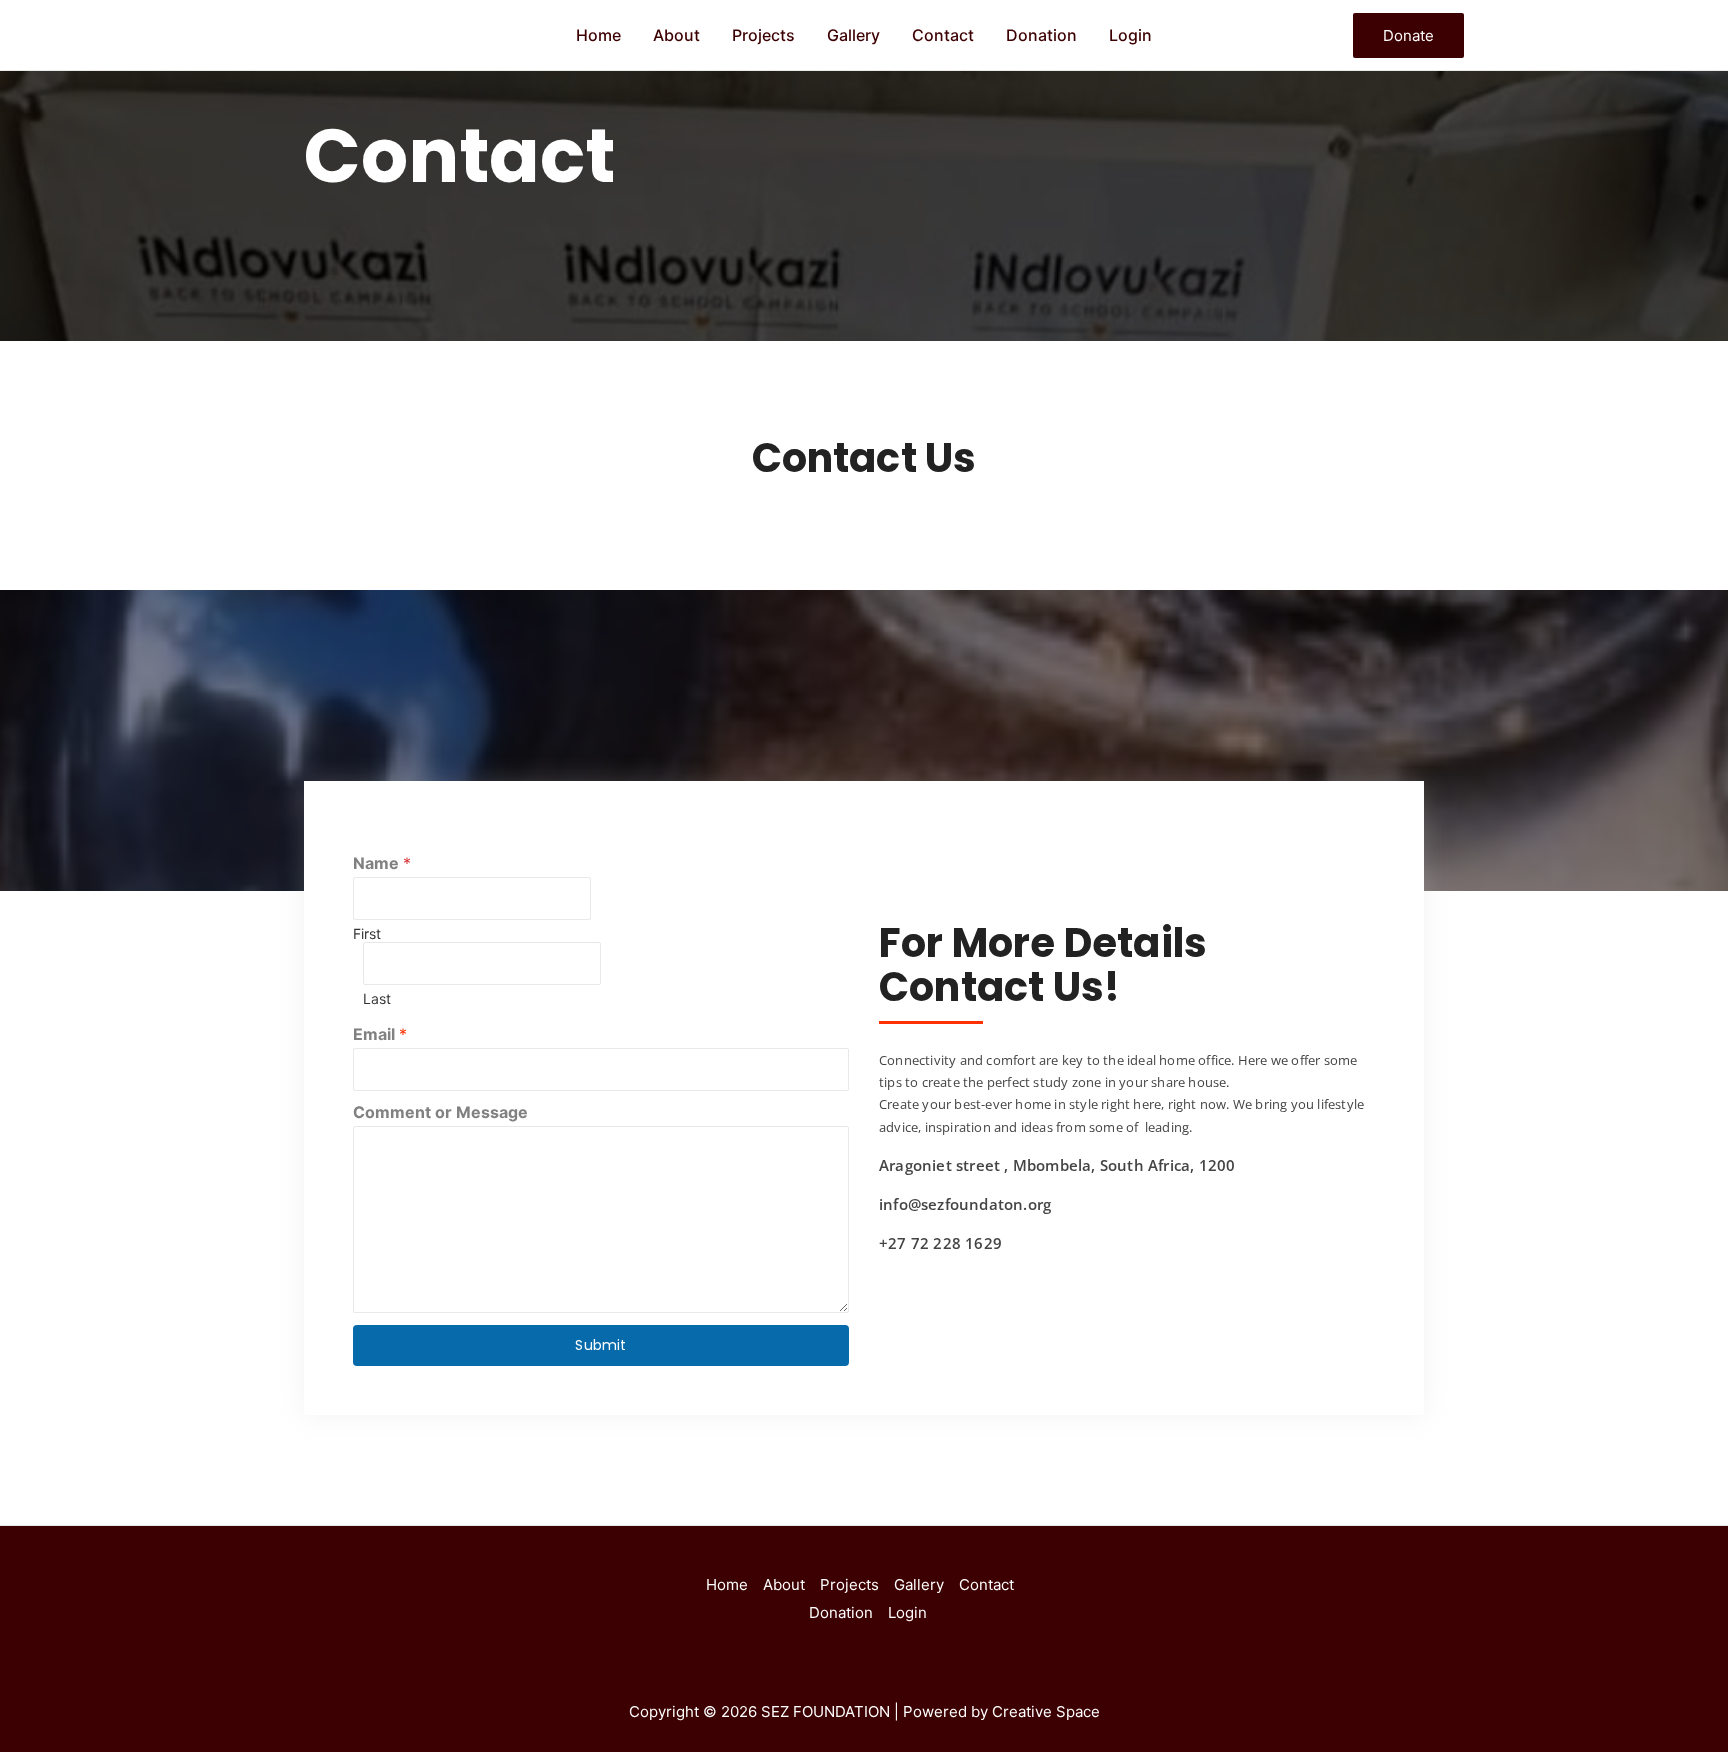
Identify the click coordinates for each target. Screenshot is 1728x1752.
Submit (600, 1345)
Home (598, 35)
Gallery (853, 35)
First (367, 933)
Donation (1041, 35)
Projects (763, 35)
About (676, 35)
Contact (943, 35)
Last (377, 998)
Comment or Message (440, 1112)
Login (1130, 35)
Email (380, 1034)
